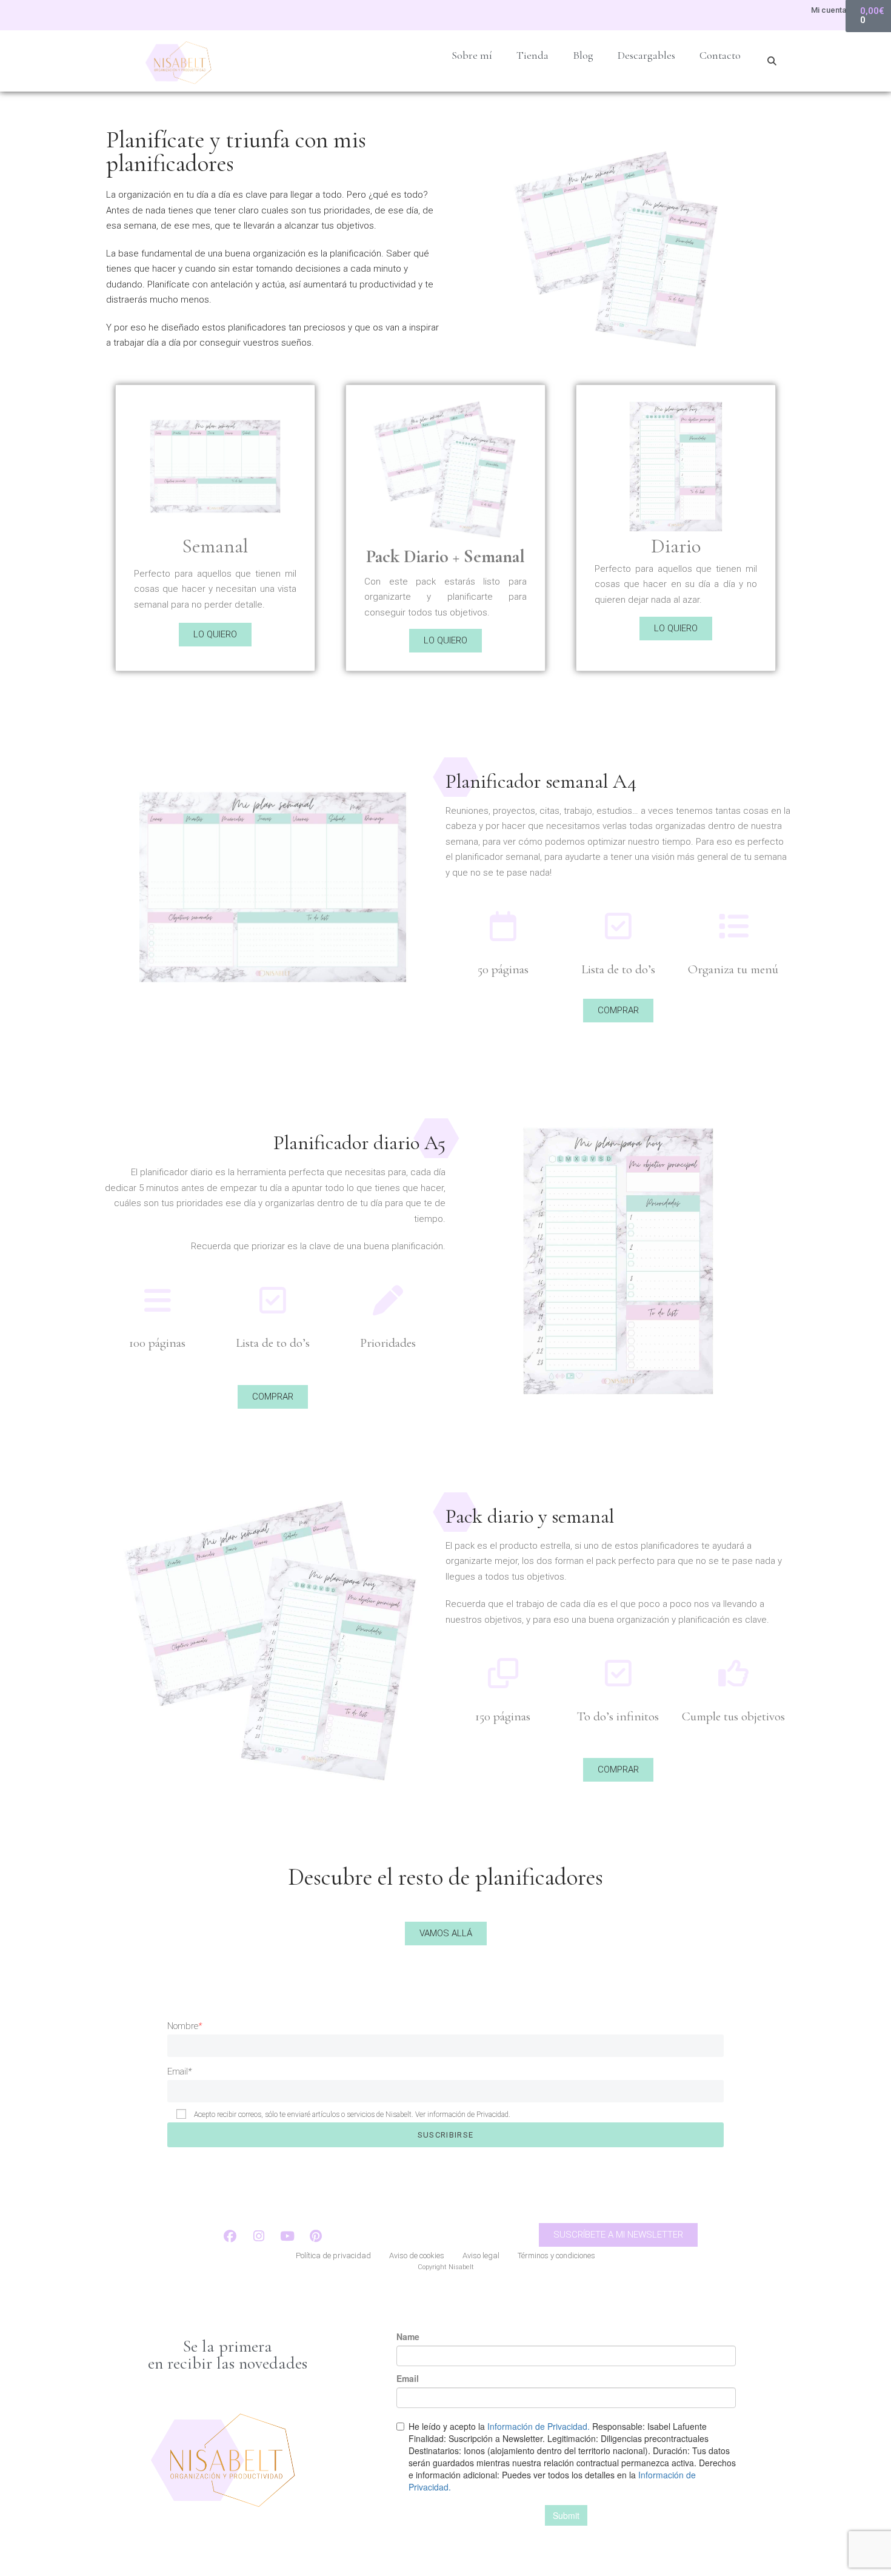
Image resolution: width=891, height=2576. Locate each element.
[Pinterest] (316, 2236)
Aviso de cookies (417, 2256)
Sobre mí (472, 55)
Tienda (532, 55)
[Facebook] (230, 2236)
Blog (583, 55)
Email (179, 2071)
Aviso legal (481, 2256)
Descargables (646, 55)
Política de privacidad (333, 2256)
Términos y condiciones (556, 2256)
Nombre (185, 2026)
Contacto (720, 55)
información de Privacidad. (469, 2115)
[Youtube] (287, 2236)
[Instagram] (259, 2236)
